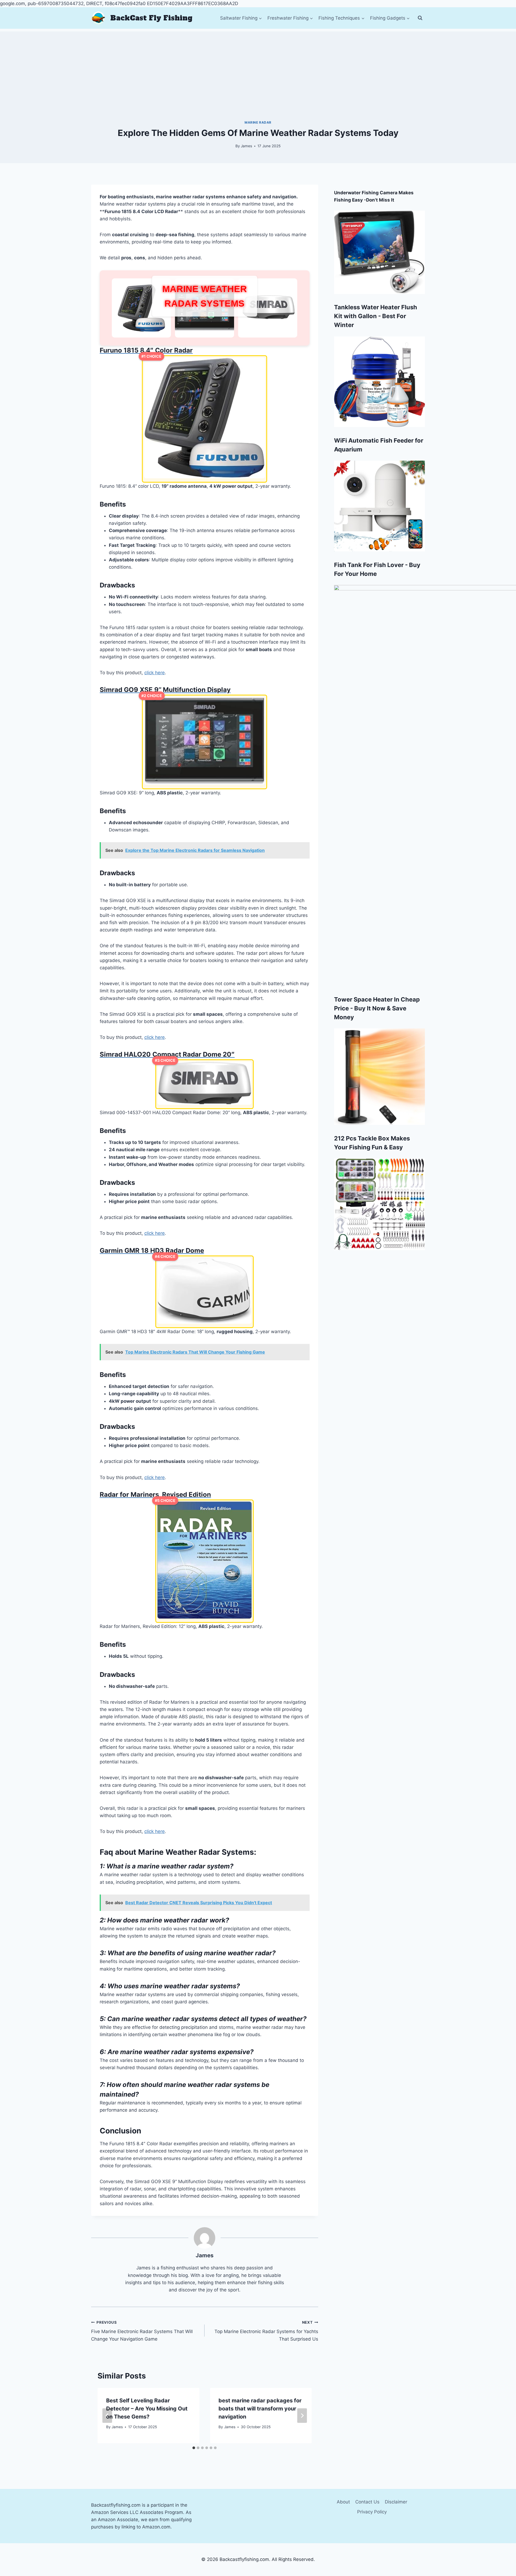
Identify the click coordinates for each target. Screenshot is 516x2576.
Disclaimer (396, 2502)
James (246, 146)
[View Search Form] (420, 18)
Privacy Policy (372, 2512)
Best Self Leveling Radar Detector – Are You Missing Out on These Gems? (147, 2409)
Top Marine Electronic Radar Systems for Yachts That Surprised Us (266, 2331)
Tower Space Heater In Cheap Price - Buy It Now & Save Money (377, 1008)
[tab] (194, 2448)
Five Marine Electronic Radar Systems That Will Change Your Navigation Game (142, 2331)
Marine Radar (258, 122)
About (343, 2502)
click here (155, 673)
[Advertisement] (258, 69)
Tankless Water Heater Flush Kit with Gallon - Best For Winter (376, 316)
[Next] (302, 2416)
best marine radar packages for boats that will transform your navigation (260, 2409)
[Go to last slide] (107, 2416)
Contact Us (367, 2502)
